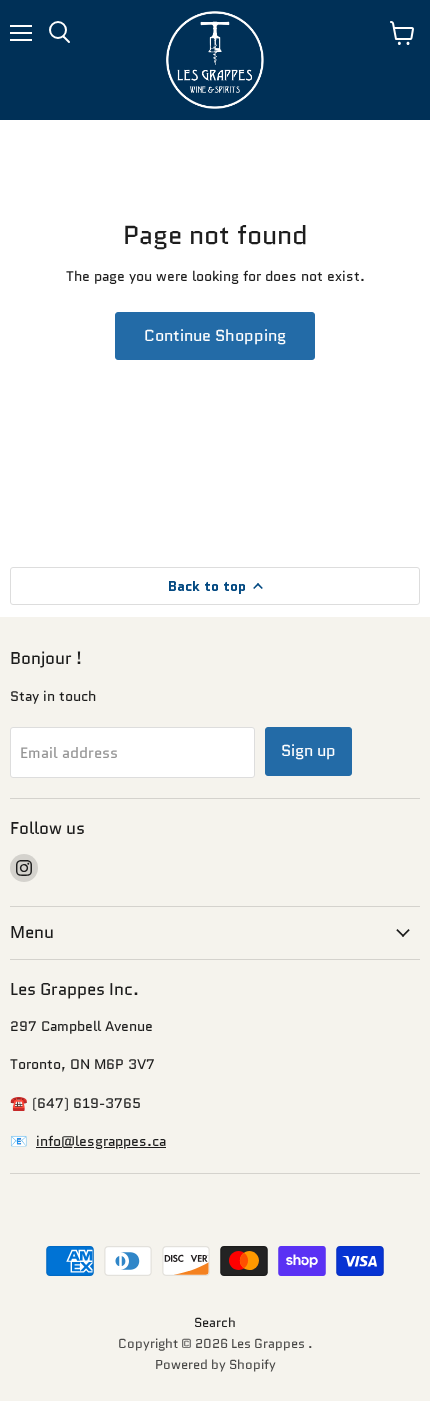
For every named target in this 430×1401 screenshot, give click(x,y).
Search (215, 1322)
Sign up (308, 750)
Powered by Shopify (215, 1364)
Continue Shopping (215, 335)
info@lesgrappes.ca (101, 1141)
